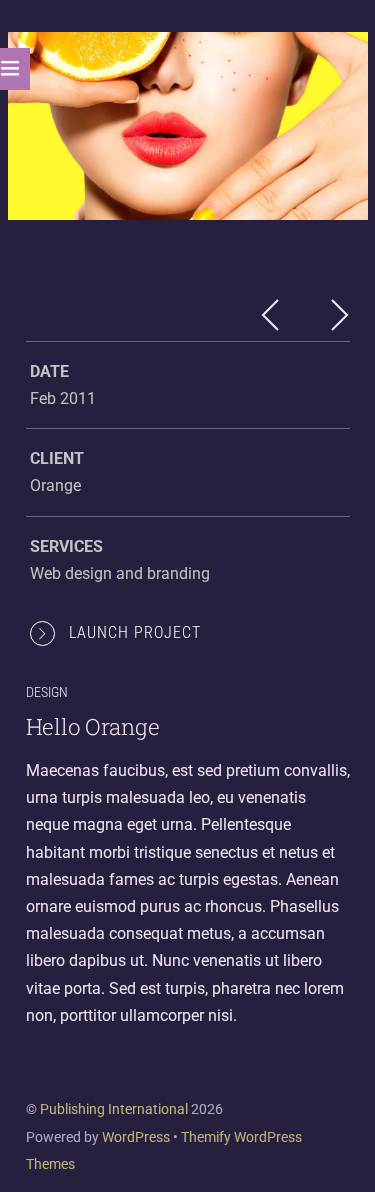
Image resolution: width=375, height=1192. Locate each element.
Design (47, 692)
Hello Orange (93, 726)
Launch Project (134, 632)
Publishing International (114, 1109)
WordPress (136, 1137)
